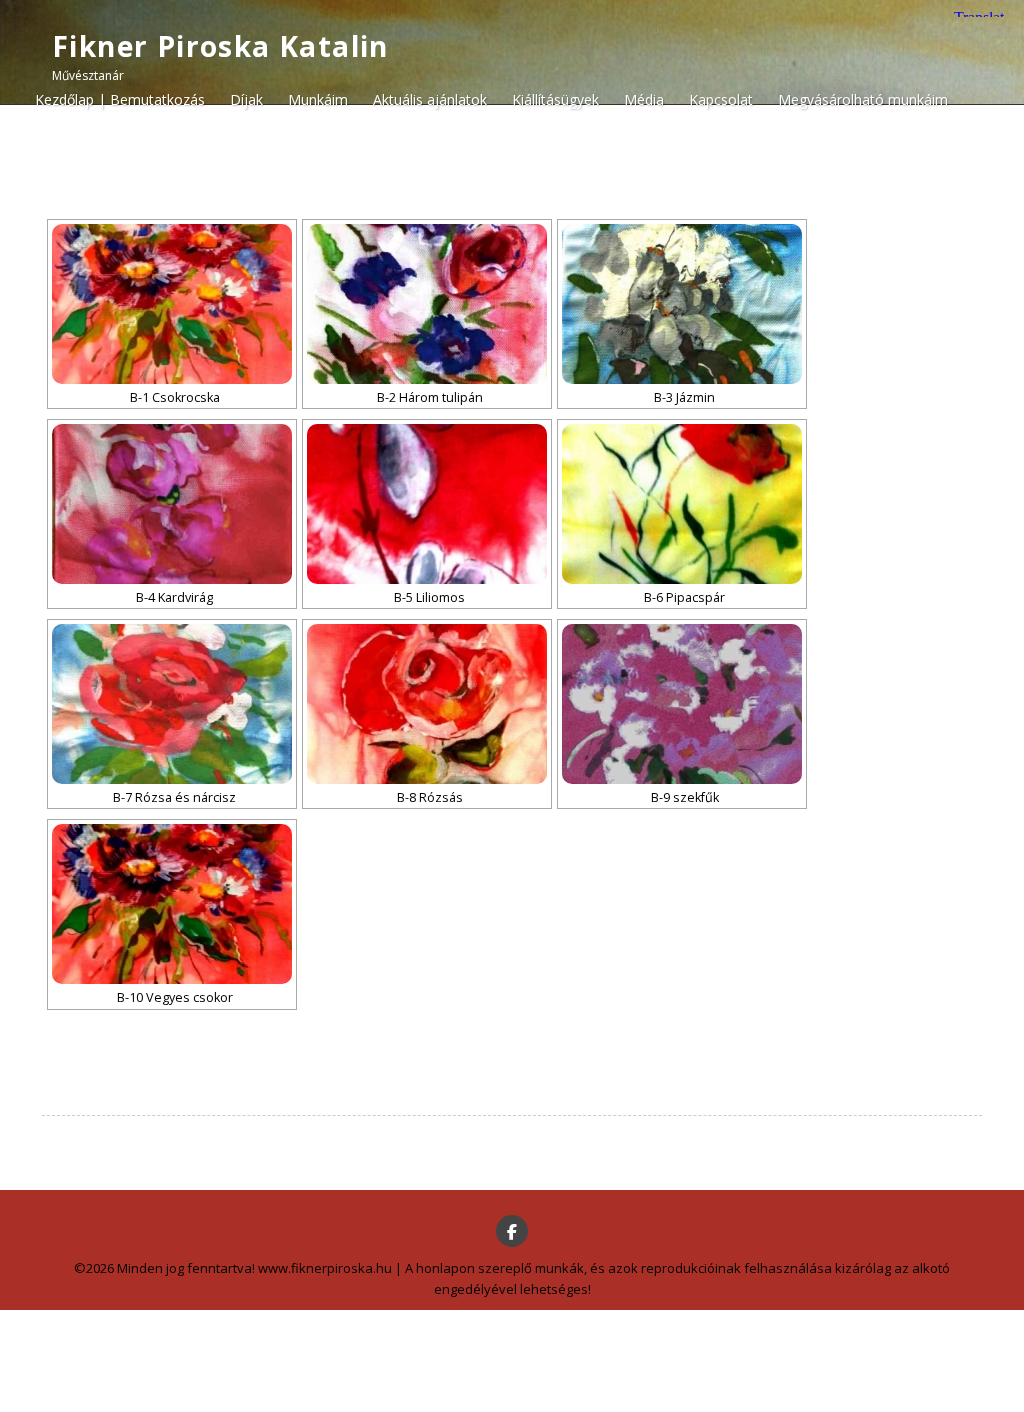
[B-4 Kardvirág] (172, 504)
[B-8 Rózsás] (427, 704)
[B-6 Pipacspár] (682, 504)
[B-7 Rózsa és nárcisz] (172, 704)
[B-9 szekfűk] (682, 704)
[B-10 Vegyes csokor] (172, 904)
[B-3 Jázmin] (682, 304)
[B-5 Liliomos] (427, 504)
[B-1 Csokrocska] (172, 304)
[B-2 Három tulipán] (427, 304)
